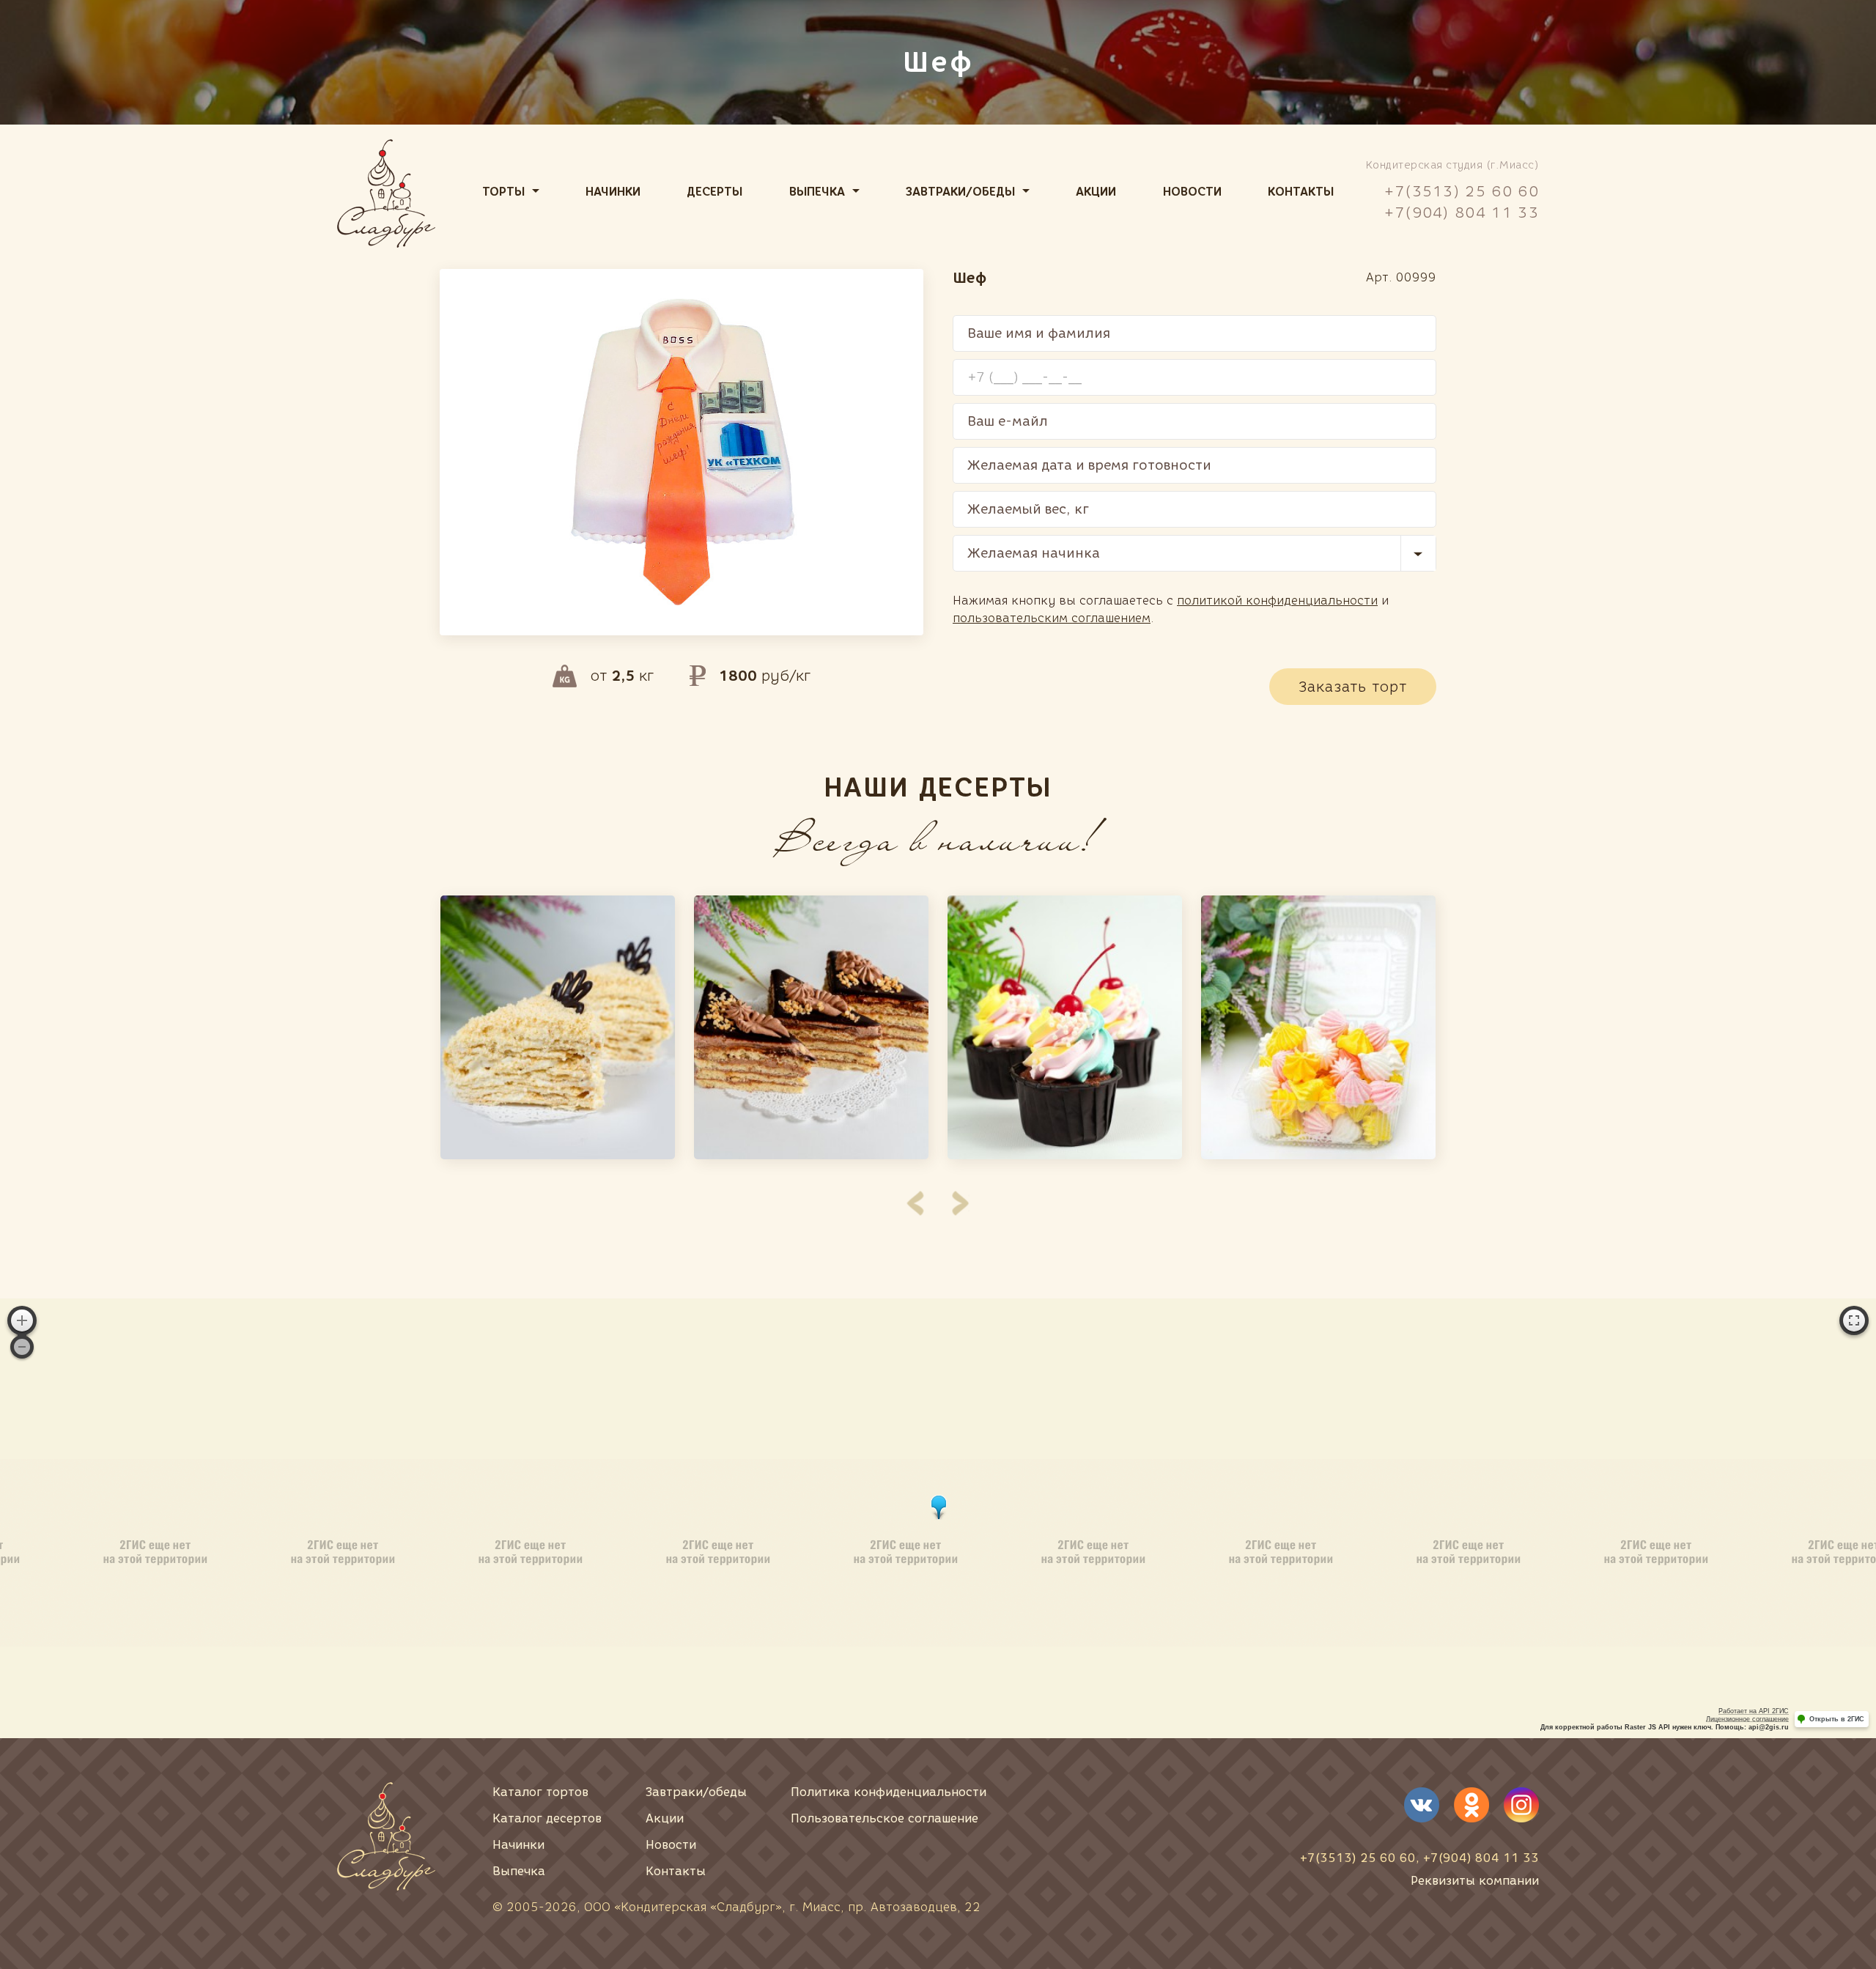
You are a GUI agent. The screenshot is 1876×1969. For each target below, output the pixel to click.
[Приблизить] (22, 1320)
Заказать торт (1353, 687)
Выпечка (817, 192)
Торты (503, 192)
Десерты (714, 192)
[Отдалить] (22, 1347)
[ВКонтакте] (1422, 1805)
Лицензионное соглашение (1747, 1719)
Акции (1096, 192)
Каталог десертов (547, 1818)
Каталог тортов (540, 1792)
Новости (1192, 192)
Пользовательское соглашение (885, 1818)
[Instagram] (1521, 1805)
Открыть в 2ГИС (1837, 1719)
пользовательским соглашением (1052, 618)
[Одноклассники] (1471, 1805)
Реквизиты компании (1475, 1881)
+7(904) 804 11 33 (1462, 213)
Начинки (613, 192)
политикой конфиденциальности (1277, 601)
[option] (558, 1027)
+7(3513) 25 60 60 (1462, 191)
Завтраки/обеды (960, 192)
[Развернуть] (1854, 1320)
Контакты (1301, 192)
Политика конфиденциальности (889, 1792)
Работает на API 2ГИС (1754, 1711)
